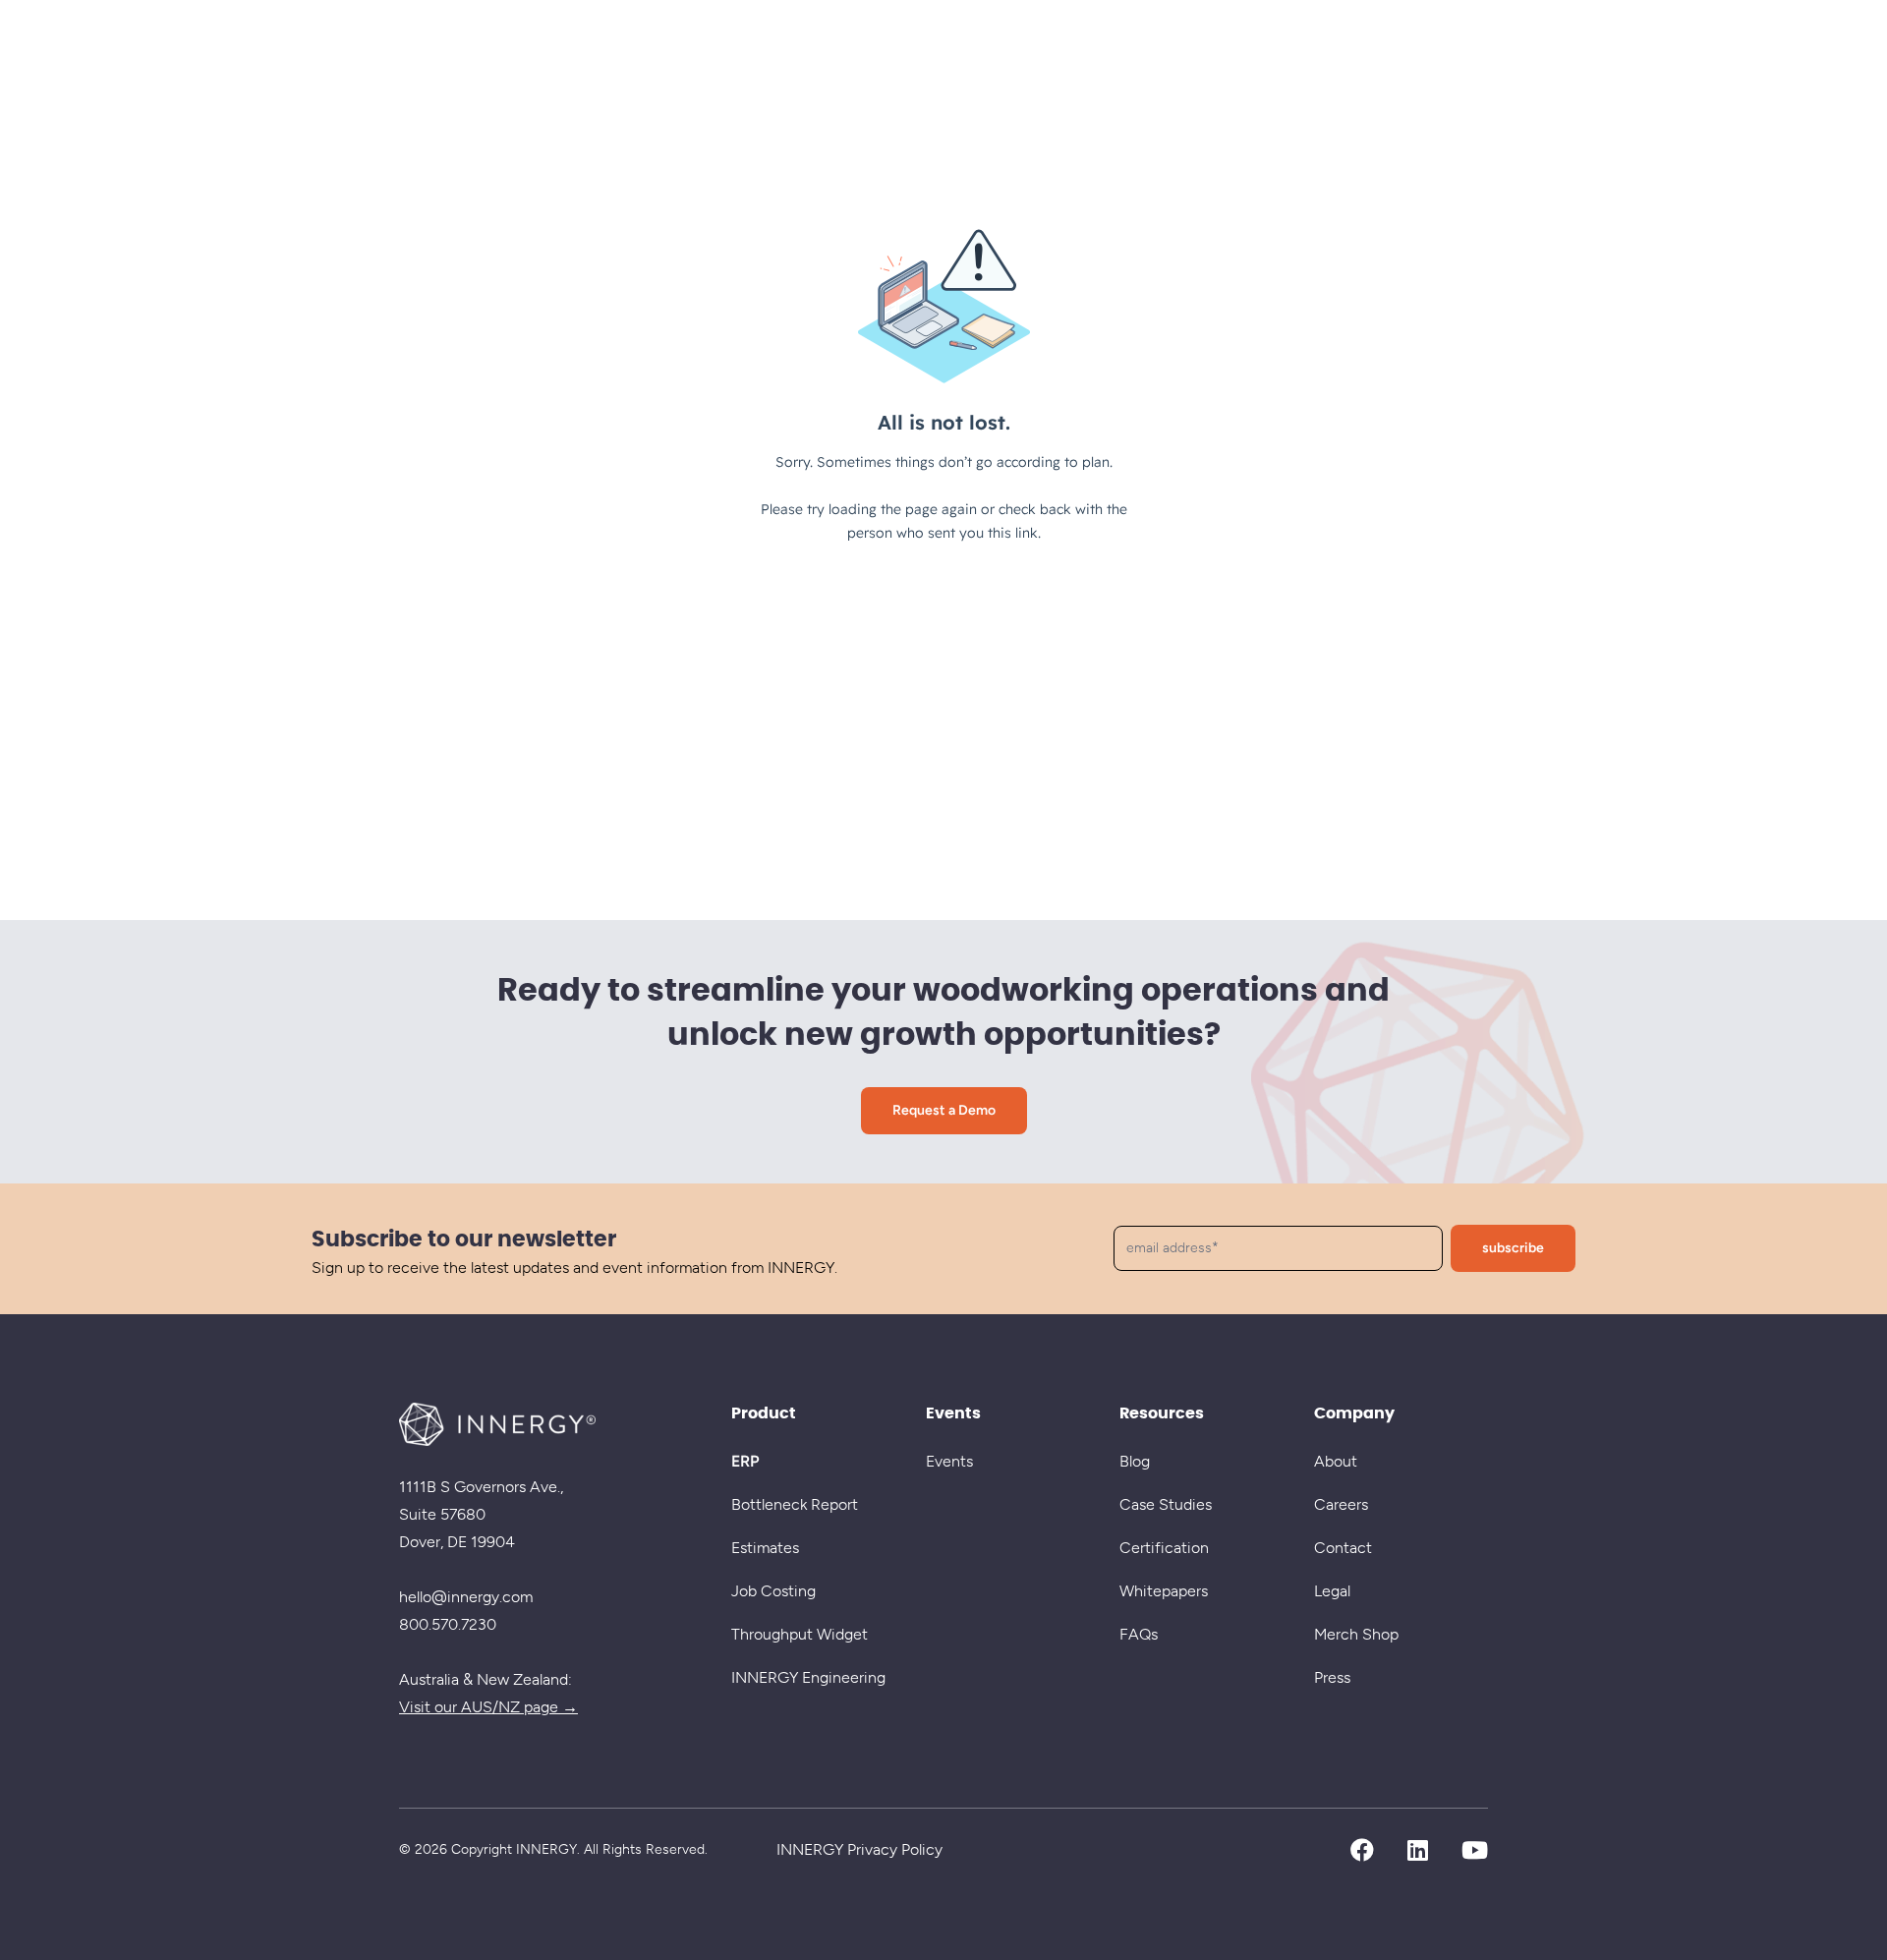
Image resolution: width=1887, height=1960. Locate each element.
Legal (1332, 1591)
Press (1332, 1677)
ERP (745, 1461)
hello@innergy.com (466, 1597)
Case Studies (1166, 1504)
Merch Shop (1356, 1634)
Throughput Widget (800, 1634)
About (1336, 1461)
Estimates (765, 1548)
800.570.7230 (448, 1624)
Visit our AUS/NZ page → (488, 1707)
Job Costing (773, 1591)
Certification (1164, 1548)
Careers (1341, 1504)
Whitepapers (1164, 1591)
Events (949, 1461)
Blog (1135, 1461)
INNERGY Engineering (808, 1677)
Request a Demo (944, 1110)
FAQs (1139, 1634)
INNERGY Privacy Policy (859, 1849)
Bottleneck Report (795, 1504)
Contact (1343, 1548)
